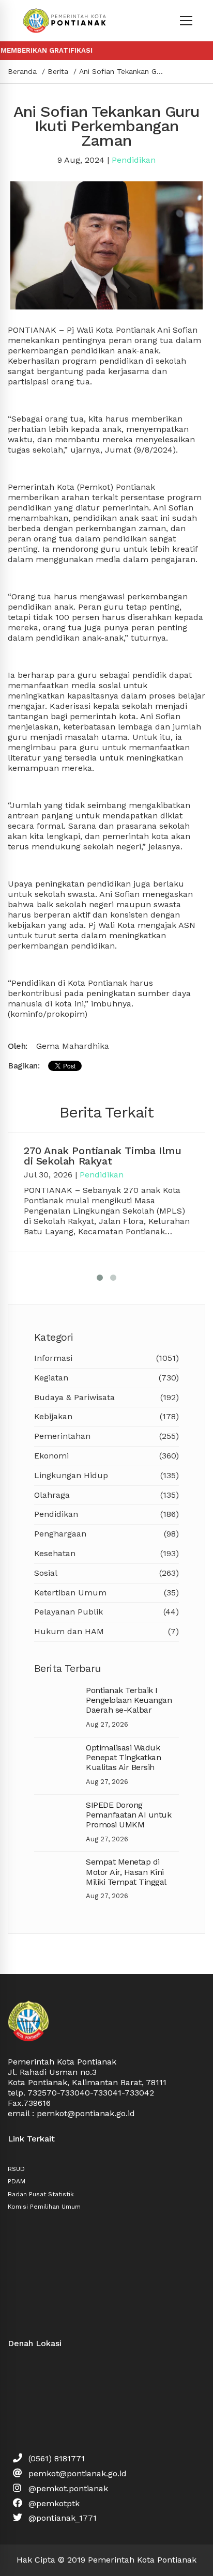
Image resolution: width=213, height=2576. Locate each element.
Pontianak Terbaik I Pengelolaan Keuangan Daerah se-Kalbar (129, 1700)
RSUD (16, 2169)
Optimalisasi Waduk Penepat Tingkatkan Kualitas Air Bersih (123, 1757)
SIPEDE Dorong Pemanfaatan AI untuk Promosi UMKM (128, 1815)
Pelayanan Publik (106, 1612)
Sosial (106, 1573)
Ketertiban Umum (106, 1593)
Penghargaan (106, 1534)
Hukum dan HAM (106, 1631)
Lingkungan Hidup (106, 1475)
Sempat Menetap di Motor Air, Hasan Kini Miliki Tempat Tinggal (126, 1872)
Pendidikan (134, 160)
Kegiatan (106, 1378)
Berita (58, 71)
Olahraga (106, 1495)
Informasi (106, 1358)
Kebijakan (106, 1416)
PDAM (17, 2181)
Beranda (22, 71)
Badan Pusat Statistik (41, 2194)
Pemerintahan (106, 1436)
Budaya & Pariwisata (106, 1397)
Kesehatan (106, 1553)
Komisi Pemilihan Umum (44, 2207)
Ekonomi (106, 1456)
